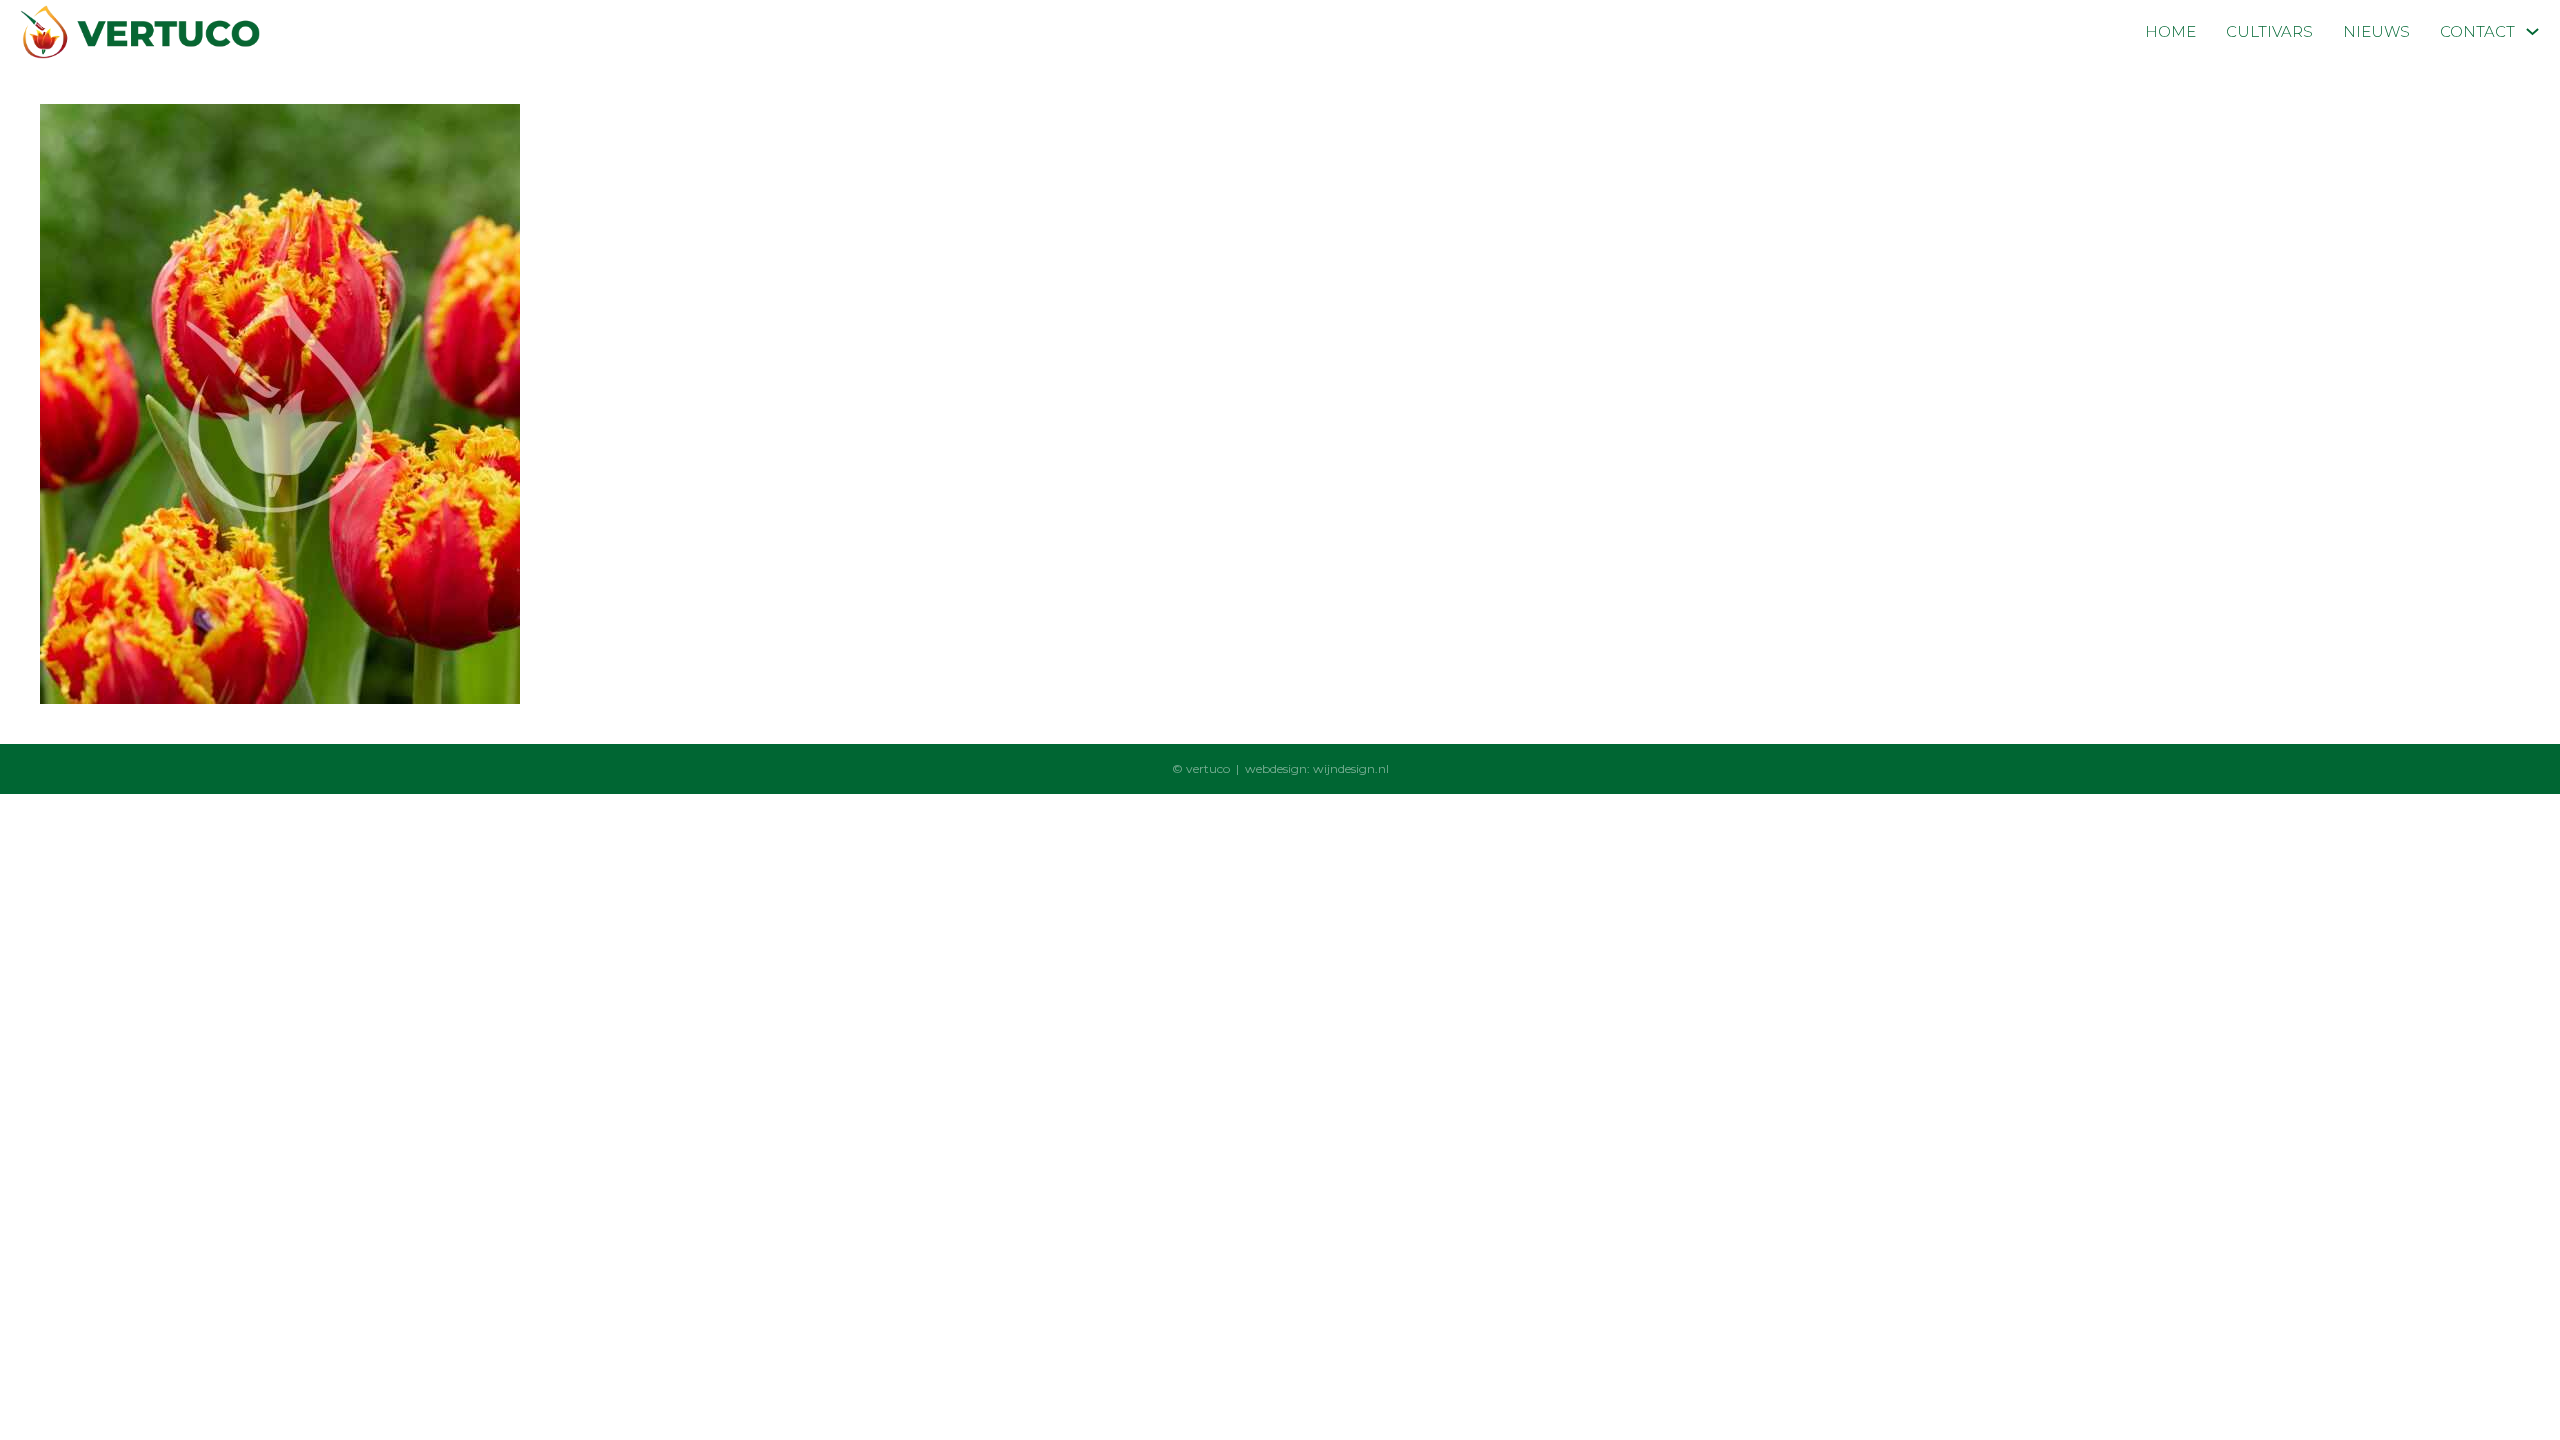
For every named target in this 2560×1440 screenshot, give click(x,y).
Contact (2477, 31)
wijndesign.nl (1351, 768)
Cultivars (2269, 31)
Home (2170, 31)
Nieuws (2376, 31)
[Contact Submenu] (2532, 31)
